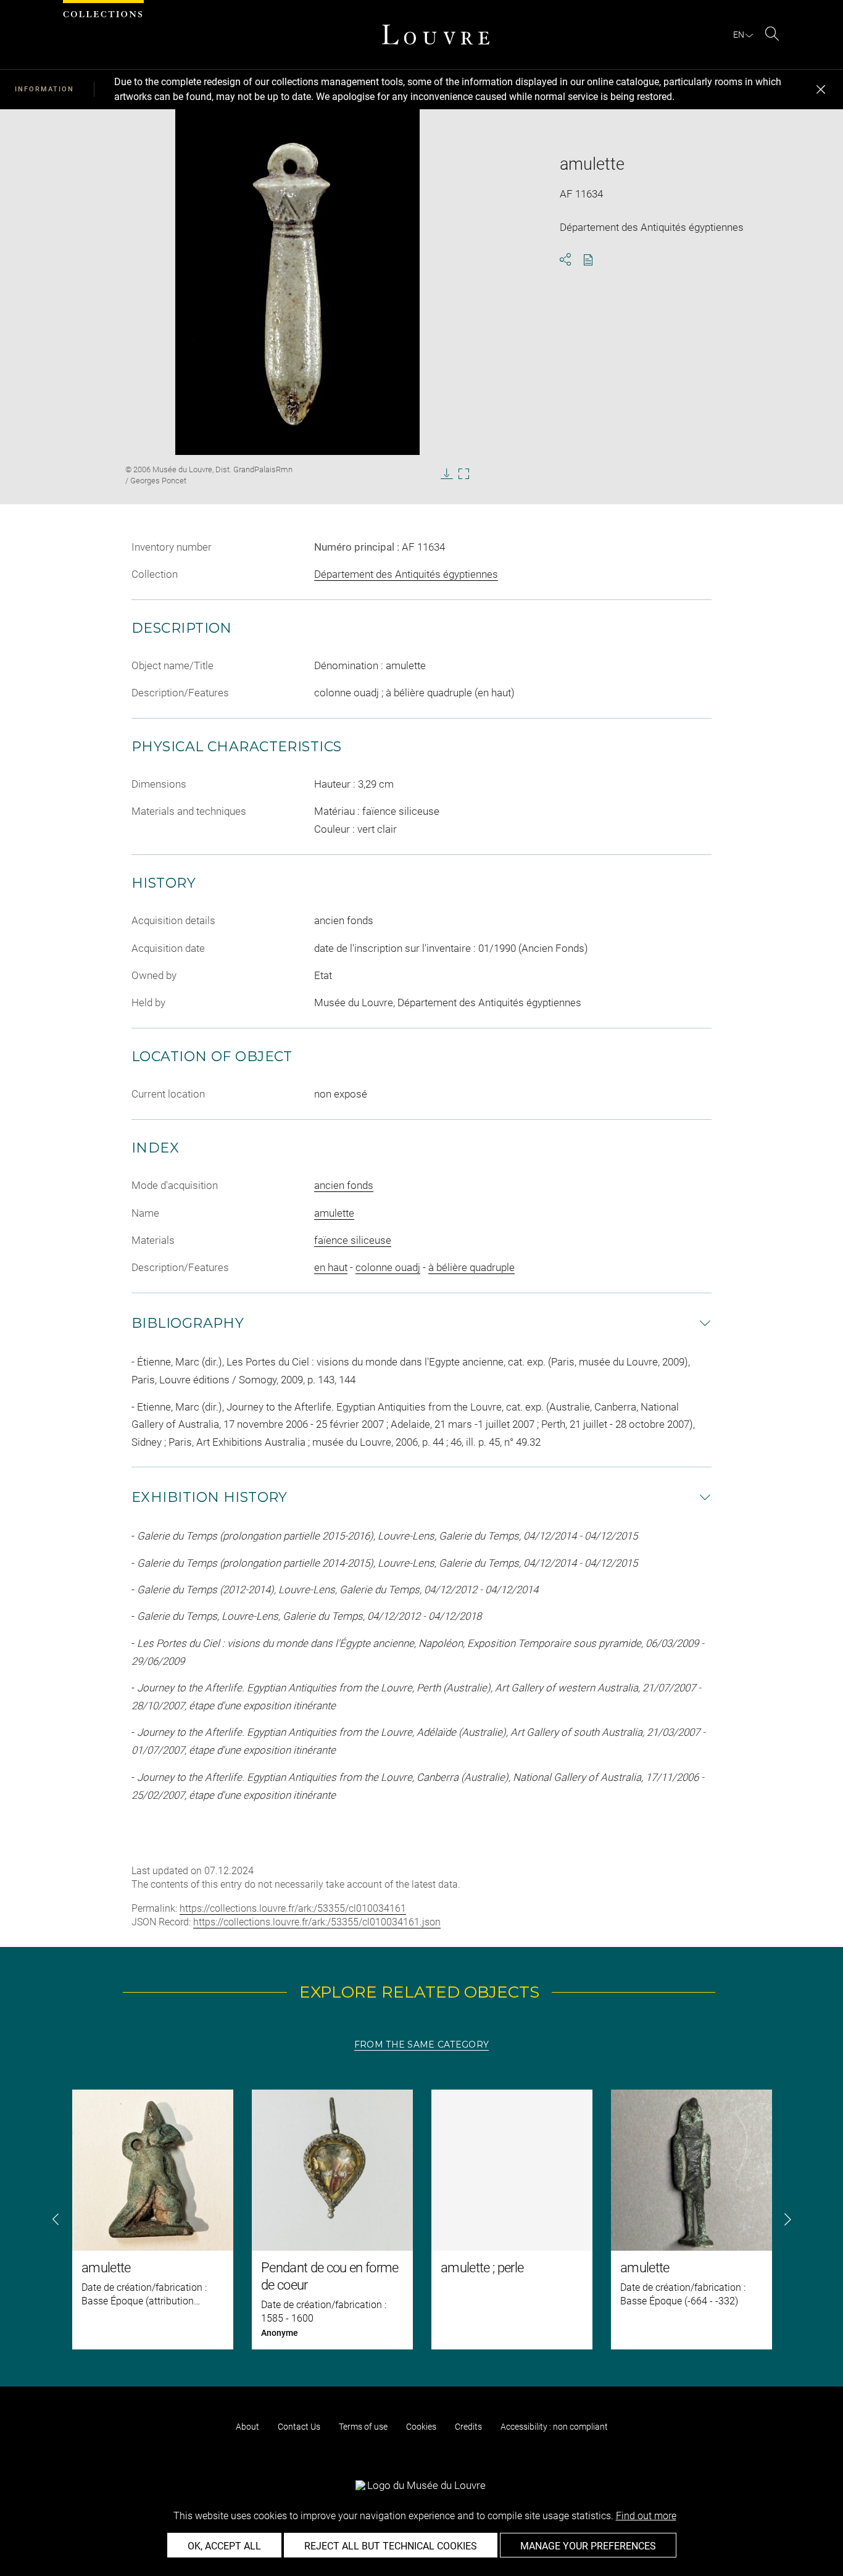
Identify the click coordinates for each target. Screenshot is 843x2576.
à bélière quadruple (471, 1267)
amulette (334, 1213)
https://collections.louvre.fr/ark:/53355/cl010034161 (293, 1908)
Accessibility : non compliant (554, 2427)
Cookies (421, 2427)
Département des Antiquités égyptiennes (406, 574)
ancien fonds (344, 1185)
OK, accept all (224, 2546)
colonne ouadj (388, 1267)
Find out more (646, 2516)
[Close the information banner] (821, 90)
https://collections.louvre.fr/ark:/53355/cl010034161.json (317, 1922)
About (247, 2427)
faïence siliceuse (353, 1240)
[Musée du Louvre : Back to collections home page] (436, 35)
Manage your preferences (588, 2546)
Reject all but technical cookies (391, 2546)
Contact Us (299, 2427)
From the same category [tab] (421, 2045)
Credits (468, 2427)
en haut (331, 1267)
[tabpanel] (421, 2220)
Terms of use (363, 2427)
